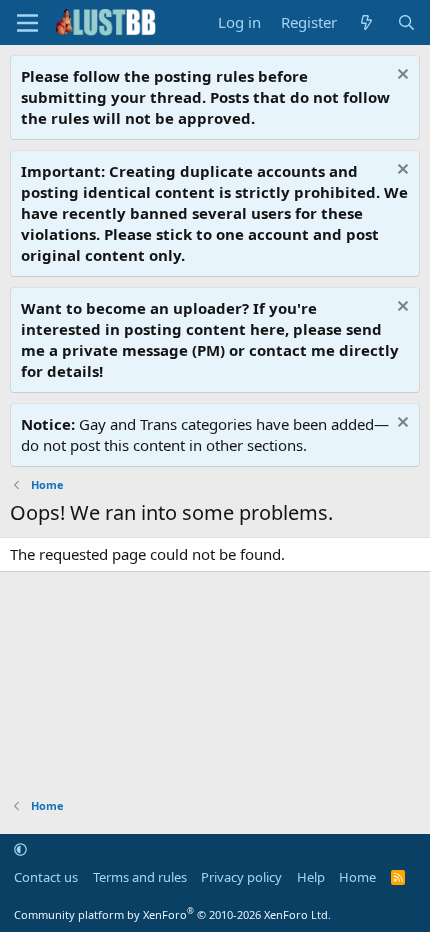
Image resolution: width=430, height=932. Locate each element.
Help (311, 877)
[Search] (406, 22)
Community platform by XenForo (172, 914)
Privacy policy (241, 877)
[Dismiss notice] (400, 76)
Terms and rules (140, 877)
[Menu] (27, 23)
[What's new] (366, 22)
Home (357, 877)
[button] (20, 849)
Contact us (46, 877)
